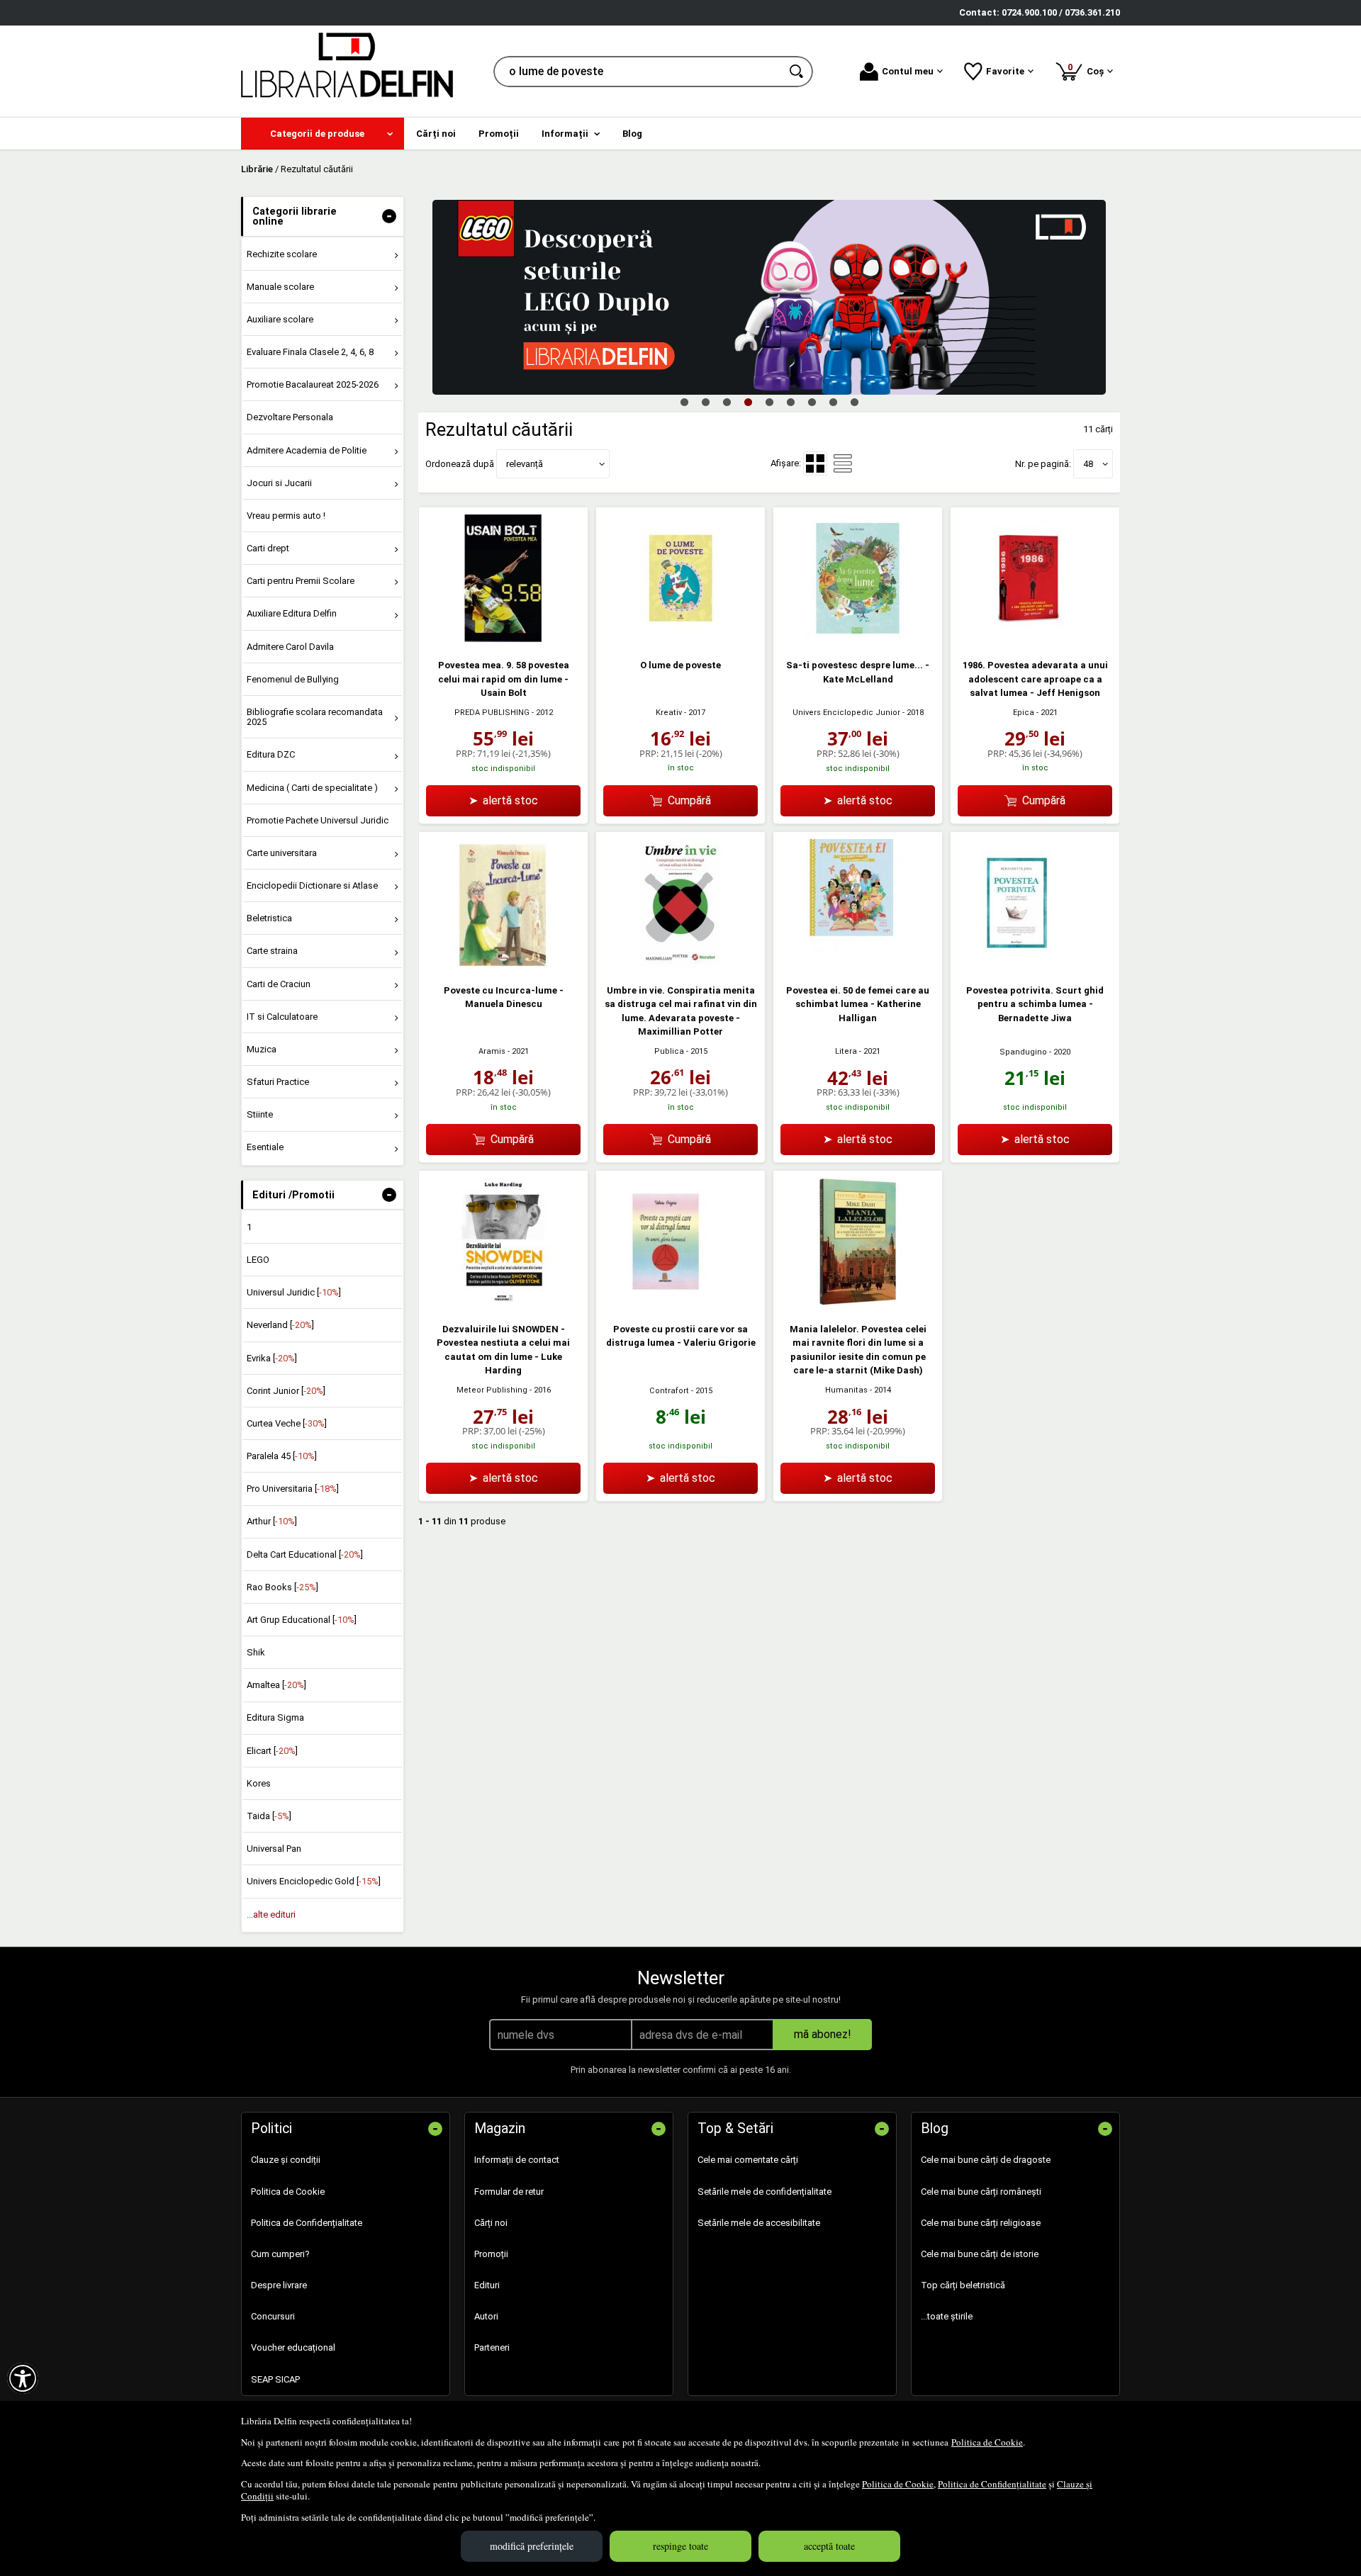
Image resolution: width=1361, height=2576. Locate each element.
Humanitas (846, 1390)
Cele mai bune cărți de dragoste (986, 2160)
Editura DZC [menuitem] (271, 754)
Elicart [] (272, 1751)
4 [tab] (748, 402)
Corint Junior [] (286, 1391)
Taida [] (269, 1816)
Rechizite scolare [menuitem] (282, 254)
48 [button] (1088, 464)
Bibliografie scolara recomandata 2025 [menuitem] (315, 717)
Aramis (492, 1051)
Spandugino (1023, 1052)
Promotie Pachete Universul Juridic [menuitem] (318, 820)
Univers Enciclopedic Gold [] (314, 1881)
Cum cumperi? (280, 2254)
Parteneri (492, 2347)
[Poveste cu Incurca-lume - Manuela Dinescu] (503, 963)
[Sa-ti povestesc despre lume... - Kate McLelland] (858, 639)
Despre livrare (279, 2285)
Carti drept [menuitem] (268, 548)
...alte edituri (271, 1914)
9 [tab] (854, 402)
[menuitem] (323, 134)
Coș (1088, 69)
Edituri (487, 2285)
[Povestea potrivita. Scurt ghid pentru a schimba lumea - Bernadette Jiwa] (1035, 963)
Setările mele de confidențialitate (764, 2192)
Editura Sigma (275, 1717)
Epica (1024, 713)
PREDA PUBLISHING (492, 713)
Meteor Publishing (492, 1390)
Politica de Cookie (987, 2442)
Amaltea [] (276, 1685)
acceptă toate (829, 2546)
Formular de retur (509, 2192)
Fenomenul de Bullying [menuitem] (293, 679)
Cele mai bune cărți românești (981, 2192)
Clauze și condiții (286, 2160)
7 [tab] (812, 402)
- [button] (389, 216)
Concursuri (273, 2316)
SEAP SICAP (275, 2379)
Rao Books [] (282, 1587)
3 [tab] (727, 402)
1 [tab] (684, 402)
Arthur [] (272, 1521)
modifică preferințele (532, 2546)
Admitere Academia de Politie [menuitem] (307, 450)
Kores (259, 1783)
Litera (846, 1051)
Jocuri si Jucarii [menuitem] (279, 483)
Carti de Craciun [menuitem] (279, 984)
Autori (486, 2316)
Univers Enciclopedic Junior (846, 713)
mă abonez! (823, 2034)
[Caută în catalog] (797, 72)
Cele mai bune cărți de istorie (980, 2254)
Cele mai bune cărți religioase (981, 2223)
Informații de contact (517, 2160)
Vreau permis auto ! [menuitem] (286, 516)
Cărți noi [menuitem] (436, 134)
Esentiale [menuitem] (265, 1147)
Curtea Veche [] (287, 1423)
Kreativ (669, 713)
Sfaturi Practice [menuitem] (278, 1082)
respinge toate (680, 2546)
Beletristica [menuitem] (269, 918)
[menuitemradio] (843, 463)
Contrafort (669, 1391)
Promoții (491, 2254)
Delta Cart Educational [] (305, 1554)
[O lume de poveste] (680, 639)
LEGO (258, 1260)
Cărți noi (491, 2223)
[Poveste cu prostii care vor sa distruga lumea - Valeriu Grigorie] (680, 1302)
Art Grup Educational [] (302, 1620)
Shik (256, 1652)
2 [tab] (705, 402)
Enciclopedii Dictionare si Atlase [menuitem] (312, 885)
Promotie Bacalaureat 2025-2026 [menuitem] (313, 384)
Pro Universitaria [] (293, 1489)
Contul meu (908, 71)
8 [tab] (833, 402)
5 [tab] (769, 402)
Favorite (1005, 71)
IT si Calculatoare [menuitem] (282, 1017)
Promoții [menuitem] (499, 134)
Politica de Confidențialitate (992, 2484)
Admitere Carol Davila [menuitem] (290, 647)
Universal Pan (274, 1849)
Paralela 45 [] (282, 1456)
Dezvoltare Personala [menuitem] (290, 417)
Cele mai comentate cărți (748, 2160)
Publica (669, 1051)
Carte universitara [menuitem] (282, 853)
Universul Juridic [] (294, 1292)
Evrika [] (272, 1358)
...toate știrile (947, 2316)
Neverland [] (280, 1325)
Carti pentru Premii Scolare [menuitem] (301, 581)
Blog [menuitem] (632, 134)
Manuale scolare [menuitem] (280, 287)
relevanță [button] (525, 464)
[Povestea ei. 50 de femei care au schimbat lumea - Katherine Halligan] (858, 963)
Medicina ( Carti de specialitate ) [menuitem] (312, 788)
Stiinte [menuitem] (260, 1114)
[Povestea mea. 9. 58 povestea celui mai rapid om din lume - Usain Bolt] (503, 639)
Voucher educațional (293, 2347)
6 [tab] (790, 402)
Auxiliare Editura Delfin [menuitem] (292, 613)
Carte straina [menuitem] (272, 951)
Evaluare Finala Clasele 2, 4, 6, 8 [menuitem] (310, 352)
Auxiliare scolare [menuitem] (280, 319)
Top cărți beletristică (963, 2285)
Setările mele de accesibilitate (759, 2223)
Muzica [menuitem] (262, 1049)
